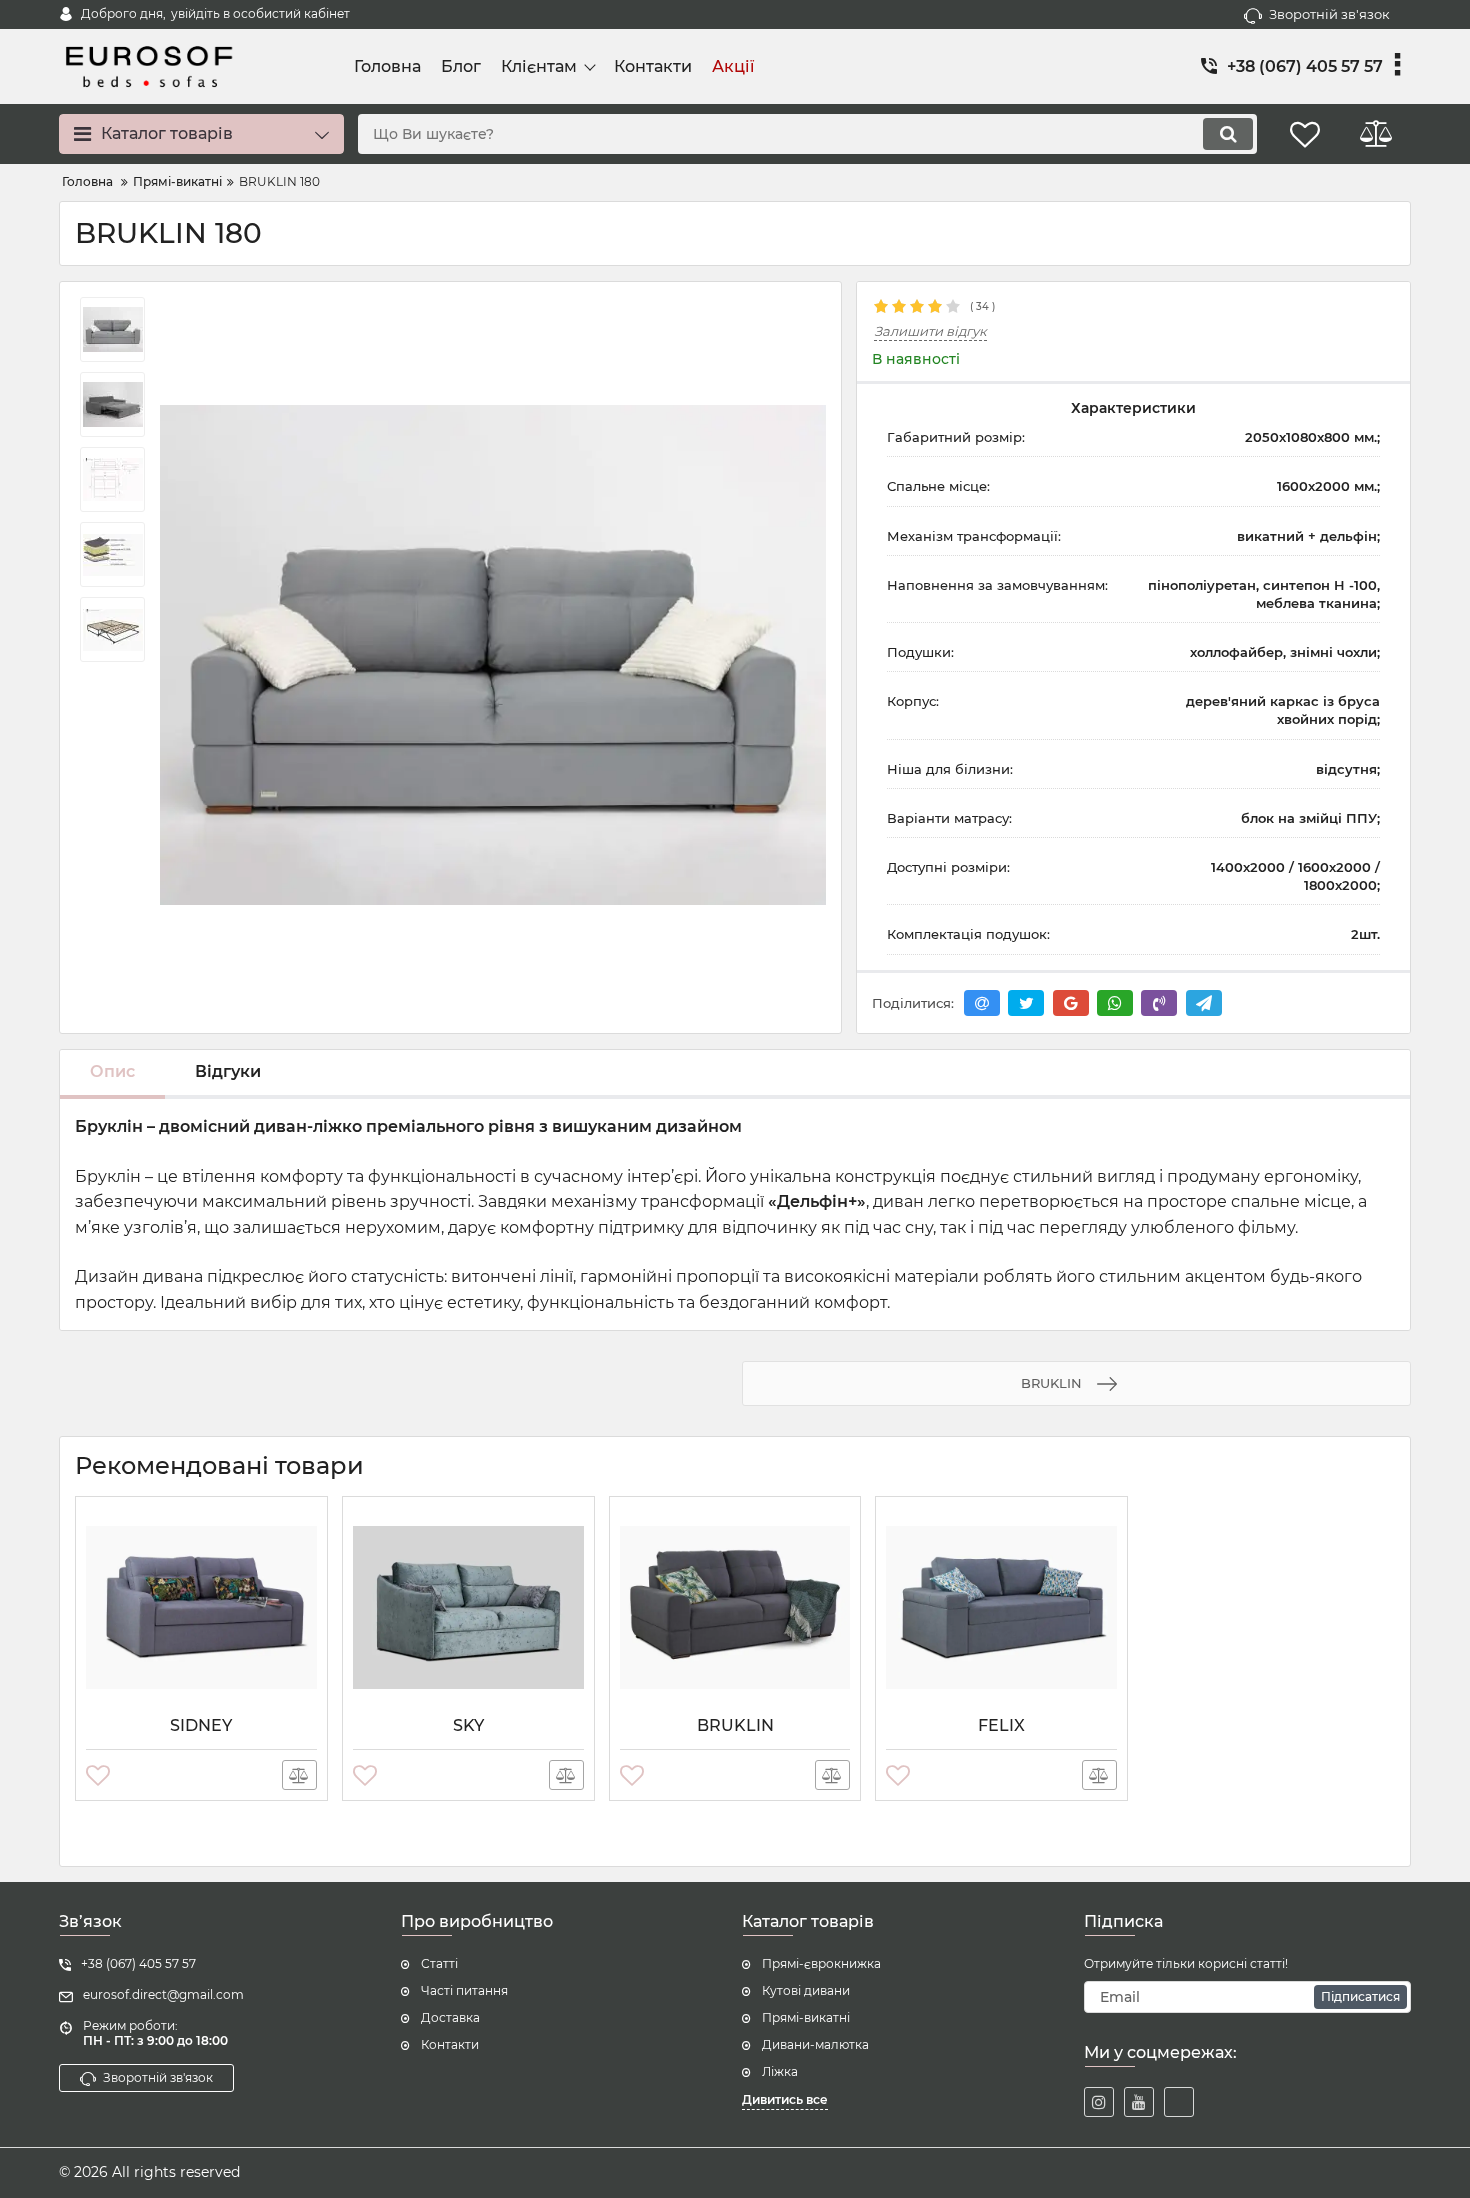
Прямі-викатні (806, 2017)
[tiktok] (1179, 2102)
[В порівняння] (299, 1775)
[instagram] (1099, 2102)
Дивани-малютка (815, 2044)
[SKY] (468, 1607)
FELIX (1001, 1725)
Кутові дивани (806, 1990)
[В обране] (98, 1775)
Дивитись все (785, 2099)
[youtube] (1139, 2102)
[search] (1228, 134)
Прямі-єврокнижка (821, 1963)
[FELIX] (1001, 1607)
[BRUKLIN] (735, 1607)
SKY (468, 1725)
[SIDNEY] (201, 1607)
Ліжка (780, 2071)
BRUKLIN (735, 1725)
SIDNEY (201, 1725)
